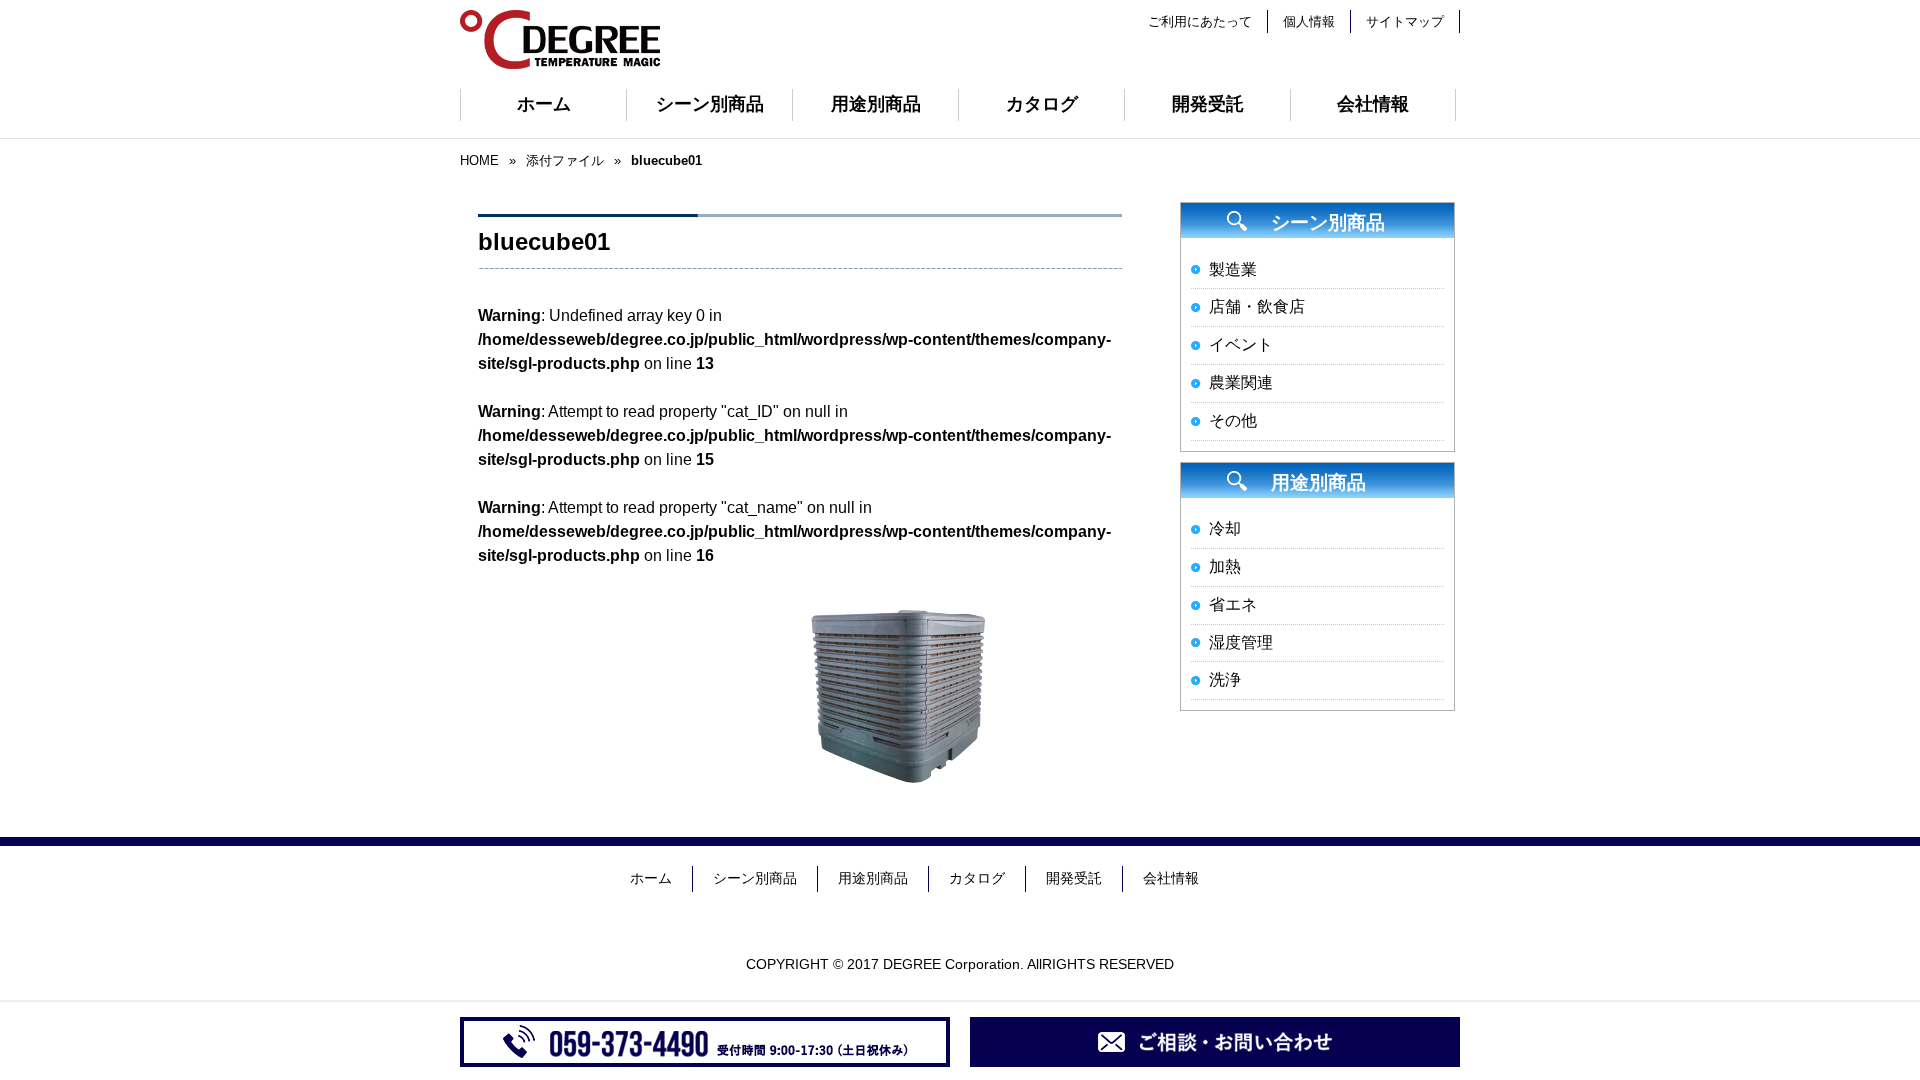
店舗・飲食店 (1257, 306)
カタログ (1042, 104)
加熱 (1225, 566)
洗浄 (1225, 679)
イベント (1241, 344)
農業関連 (1241, 382)
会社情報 (1373, 104)
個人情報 (1309, 21)
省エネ (1233, 604)
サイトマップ (1405, 21)
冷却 (1225, 528)
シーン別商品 (710, 104)
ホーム (544, 104)
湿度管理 (1241, 642)
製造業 (1233, 269)
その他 (1233, 420)
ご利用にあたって (1200, 21)
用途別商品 (876, 104)
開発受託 (1208, 104)
